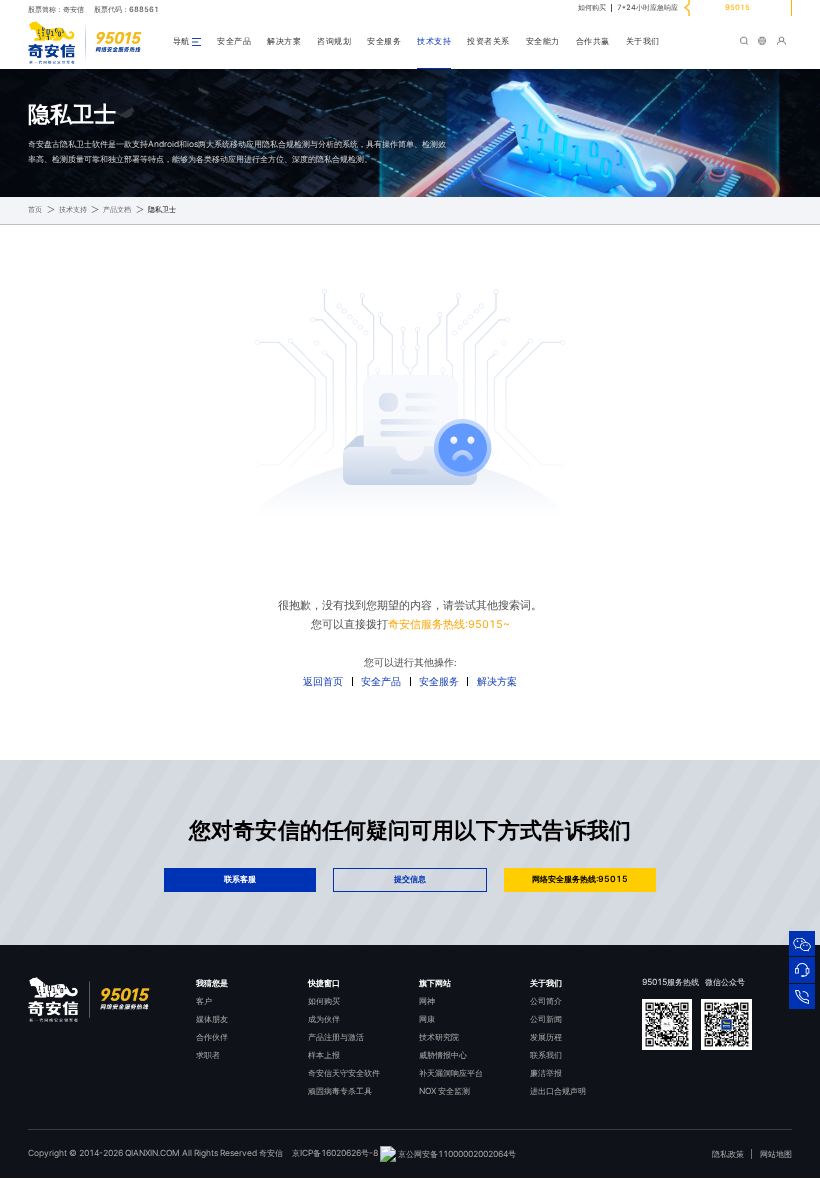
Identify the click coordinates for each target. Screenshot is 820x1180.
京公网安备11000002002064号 (456, 1154)
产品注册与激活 (336, 1037)
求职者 (208, 1055)
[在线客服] (801, 969)
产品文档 (117, 209)
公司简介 (546, 1001)
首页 (35, 209)
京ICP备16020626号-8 (335, 1154)
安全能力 (543, 41)
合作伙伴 (212, 1037)
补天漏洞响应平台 (451, 1073)
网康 (427, 1019)
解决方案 (284, 41)
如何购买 (592, 7)
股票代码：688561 (126, 9)
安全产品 (234, 41)
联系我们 (546, 1055)
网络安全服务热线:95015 (580, 879)
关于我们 (643, 41)
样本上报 (324, 1055)
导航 (181, 41)
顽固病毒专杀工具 (340, 1091)
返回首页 (323, 681)
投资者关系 (488, 41)
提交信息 (410, 879)
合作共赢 (593, 41)
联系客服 (240, 879)
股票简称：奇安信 (56, 9)
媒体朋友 (212, 1019)
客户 (204, 1001)
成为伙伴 (324, 1019)
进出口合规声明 (558, 1091)
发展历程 (546, 1037)
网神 (427, 1001)
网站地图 (776, 1154)
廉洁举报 (546, 1073)
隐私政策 (728, 1154)
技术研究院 (439, 1037)
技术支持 (434, 41)
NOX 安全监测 (444, 1091)
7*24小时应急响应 (647, 7)
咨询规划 (334, 41)
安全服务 (384, 41)
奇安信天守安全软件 (344, 1073)
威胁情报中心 (443, 1055)
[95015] (801, 996)
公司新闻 (546, 1019)
